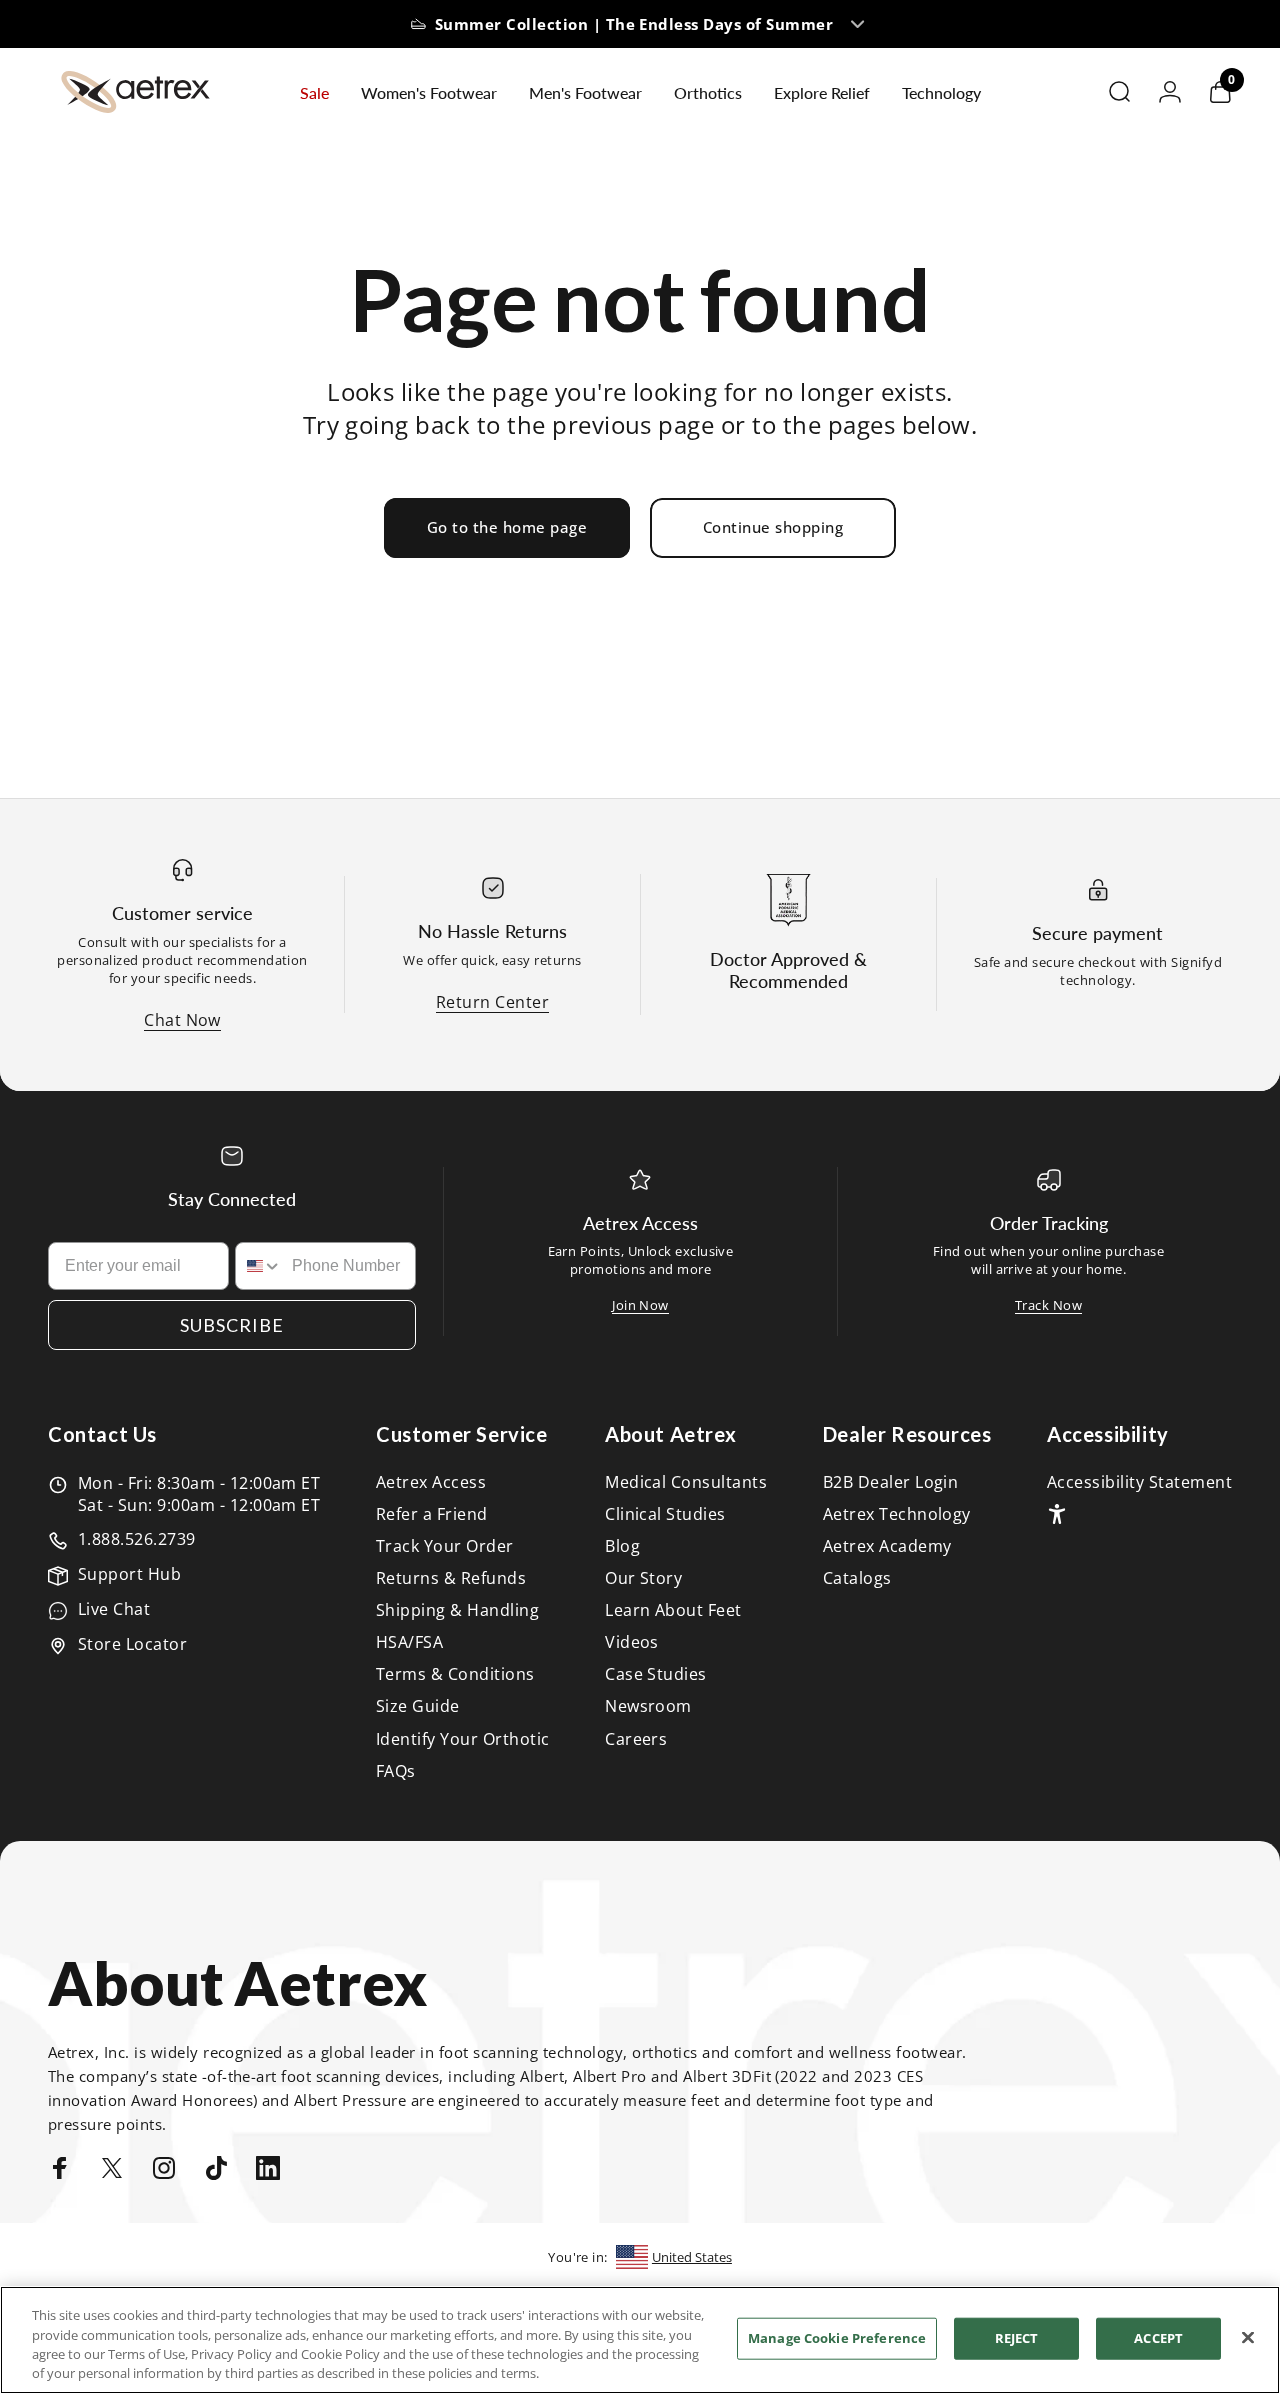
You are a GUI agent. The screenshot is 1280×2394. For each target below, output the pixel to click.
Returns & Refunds (451, 1578)
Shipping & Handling (457, 1610)
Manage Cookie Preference (837, 2338)
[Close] (1248, 2337)
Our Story (643, 1578)
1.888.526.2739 (137, 1539)
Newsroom (648, 1706)
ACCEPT (1158, 2338)
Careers (636, 1739)
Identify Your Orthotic (463, 1739)
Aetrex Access (431, 1482)
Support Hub (129, 1574)
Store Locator (132, 1644)
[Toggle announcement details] (858, 24)
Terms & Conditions (455, 1674)
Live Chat (114, 1609)
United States (692, 2257)
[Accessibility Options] (1057, 1514)
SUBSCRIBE (232, 1325)
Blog (622, 1546)
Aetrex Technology (897, 1514)
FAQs (396, 1771)
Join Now (640, 1305)
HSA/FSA (409, 1642)
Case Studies (656, 1674)
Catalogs (857, 1578)
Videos (632, 1642)
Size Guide (418, 1706)
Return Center (492, 1002)
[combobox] (259, 1266)
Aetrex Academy (887, 1546)
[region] (640, 2340)
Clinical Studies (665, 1514)
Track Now (1048, 1305)
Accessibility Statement (1139, 1482)
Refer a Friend (432, 1514)
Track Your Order (445, 1546)
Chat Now (182, 1020)
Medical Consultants (686, 1482)
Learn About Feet (673, 1610)
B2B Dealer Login (891, 1482)
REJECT (1017, 2338)
